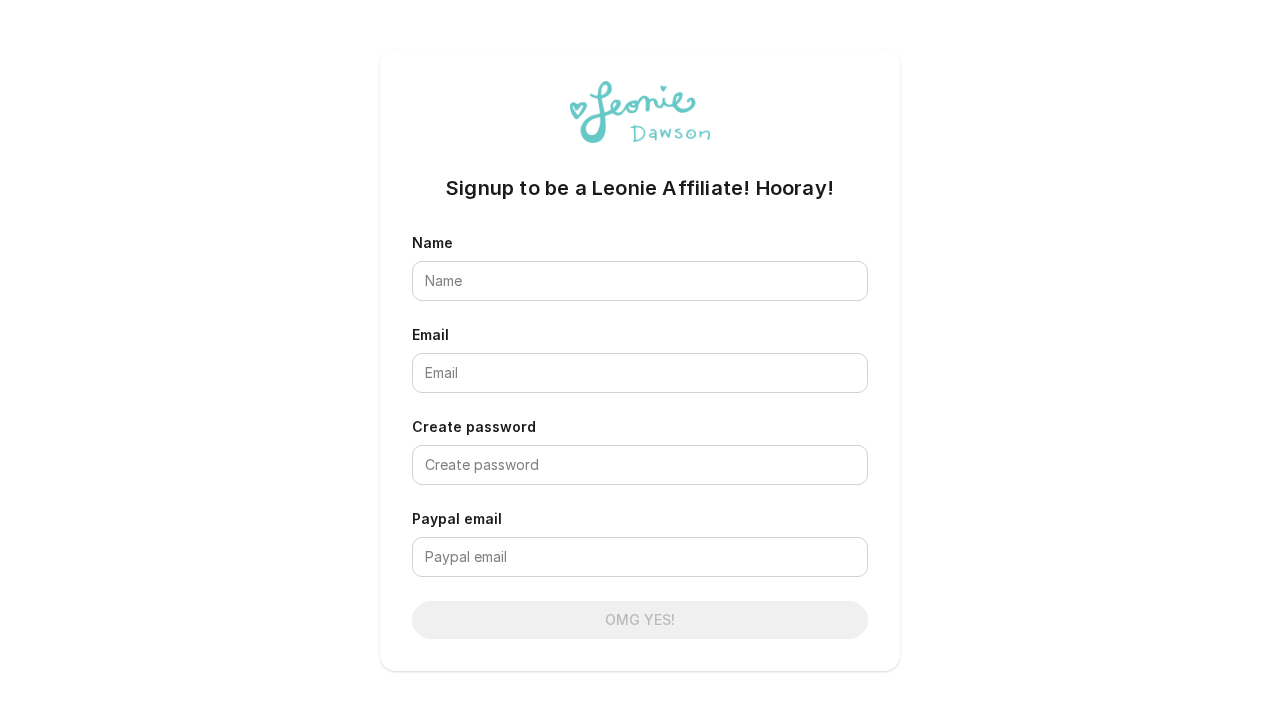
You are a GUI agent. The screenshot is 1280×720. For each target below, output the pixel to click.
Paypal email (457, 518)
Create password (474, 426)
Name (432, 242)
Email (430, 334)
